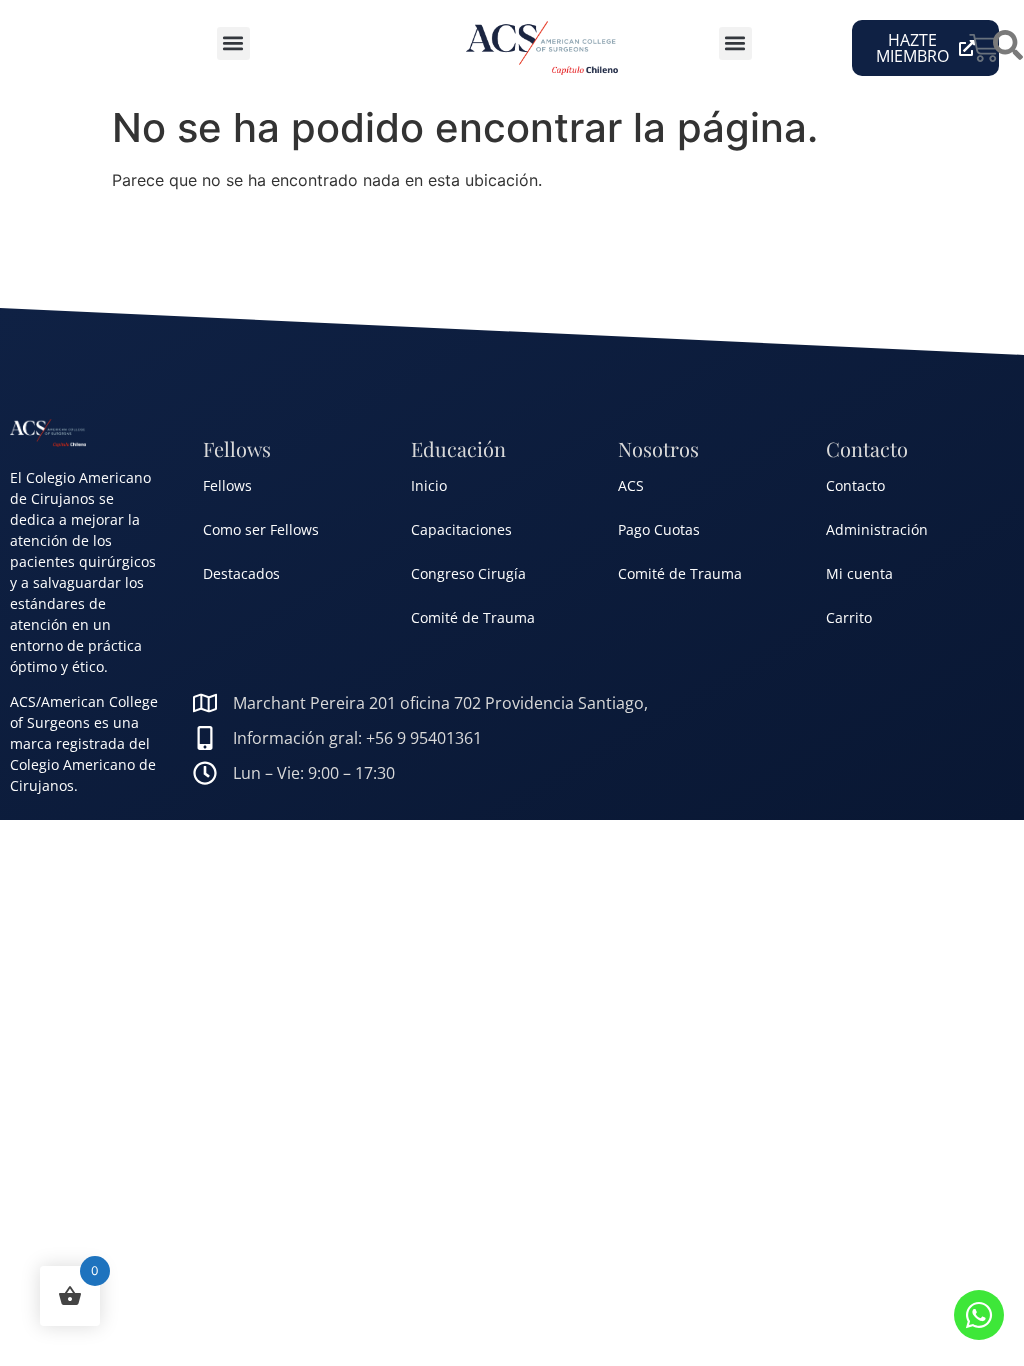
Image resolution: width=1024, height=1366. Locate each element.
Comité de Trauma (473, 617)
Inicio (429, 485)
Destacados (241, 573)
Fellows (227, 485)
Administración (877, 529)
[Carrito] (984, 48)
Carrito (849, 617)
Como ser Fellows (261, 529)
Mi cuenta (859, 573)
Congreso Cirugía (468, 573)
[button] (233, 43)
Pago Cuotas (659, 529)
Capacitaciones (461, 529)
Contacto (855, 485)
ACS (631, 485)
